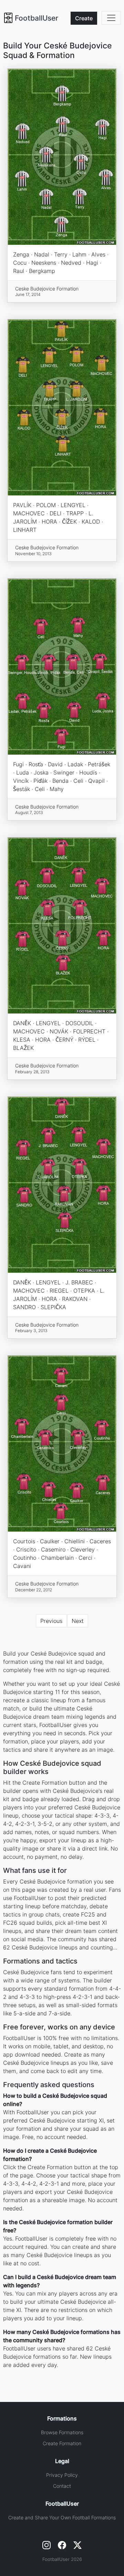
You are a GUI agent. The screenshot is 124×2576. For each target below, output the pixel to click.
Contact (62, 2486)
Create (84, 18)
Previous (51, 1621)
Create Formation (62, 2443)
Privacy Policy (62, 2475)
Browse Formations (62, 2432)
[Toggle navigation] (111, 18)
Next (78, 1621)
